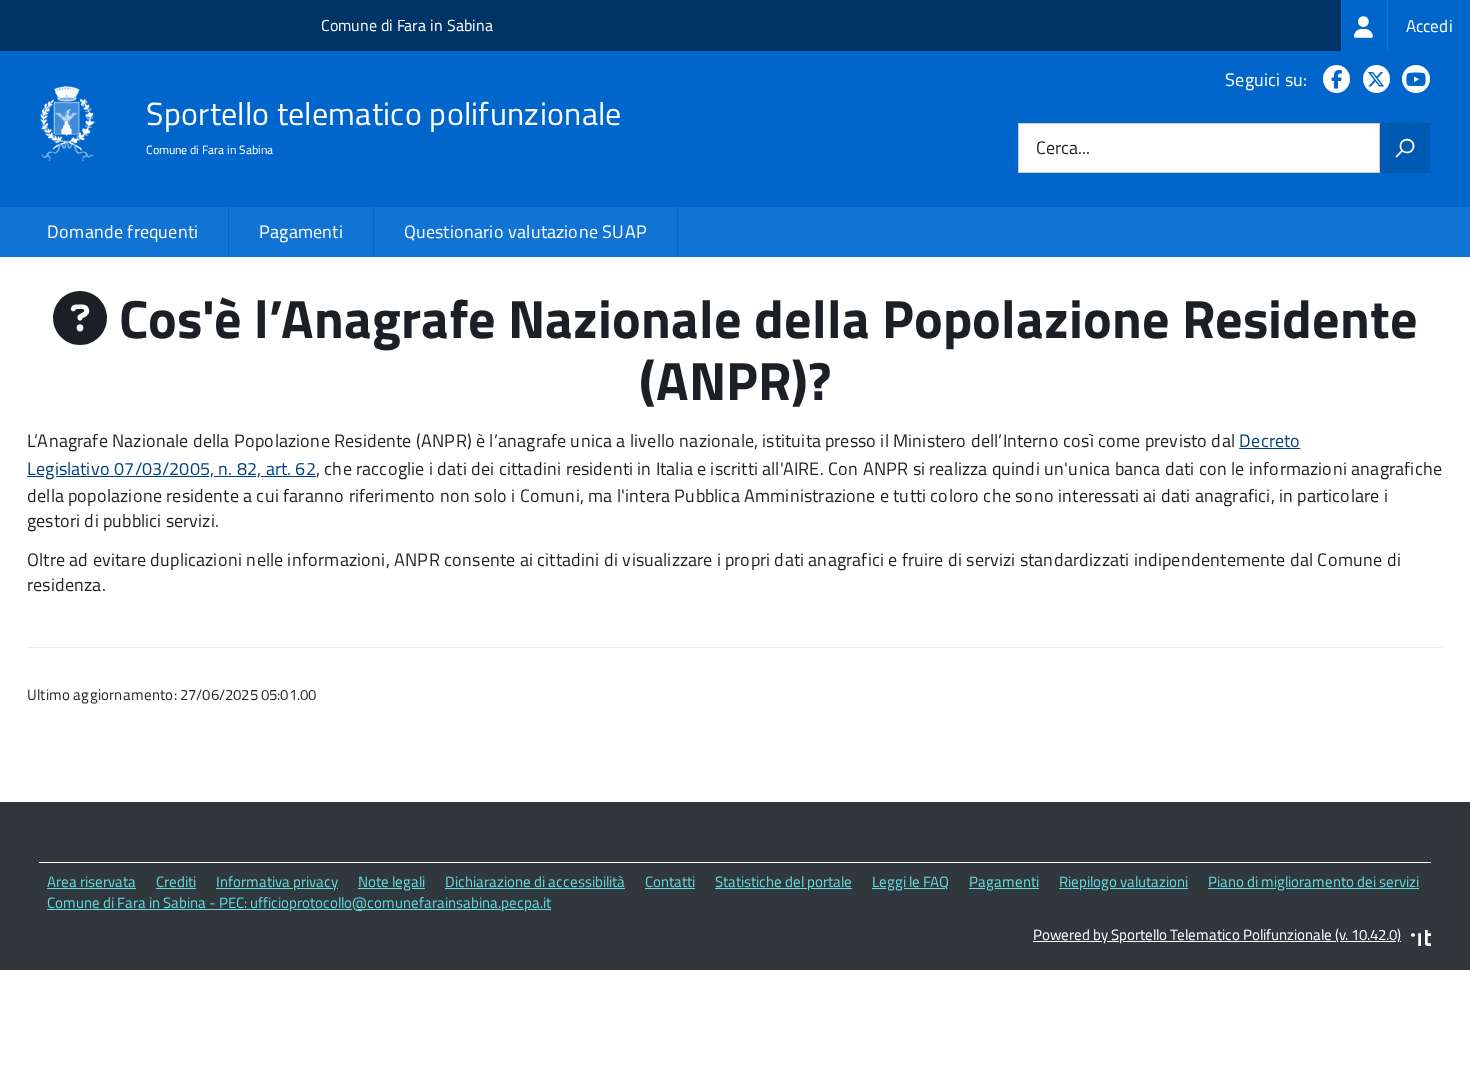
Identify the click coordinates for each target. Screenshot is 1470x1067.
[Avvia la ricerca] (1405, 148)
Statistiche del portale (783, 881)
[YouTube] (1412, 79)
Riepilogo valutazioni (1123, 881)
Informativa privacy (277, 881)
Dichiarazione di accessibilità (535, 881)
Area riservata (91, 881)
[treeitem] (1405, 25)
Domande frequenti (122, 231)
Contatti (670, 881)
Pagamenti (301, 231)
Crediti (176, 881)
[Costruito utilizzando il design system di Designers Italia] (1421, 940)
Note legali (391, 881)
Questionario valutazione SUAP (525, 231)
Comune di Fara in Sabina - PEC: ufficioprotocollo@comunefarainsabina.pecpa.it (299, 902)
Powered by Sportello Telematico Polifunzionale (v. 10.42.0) (1217, 934)
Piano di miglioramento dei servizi (1313, 881)
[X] (1372, 79)
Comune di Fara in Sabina (407, 25)
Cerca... (1063, 148)
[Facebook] (1332, 79)
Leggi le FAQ (910, 881)
